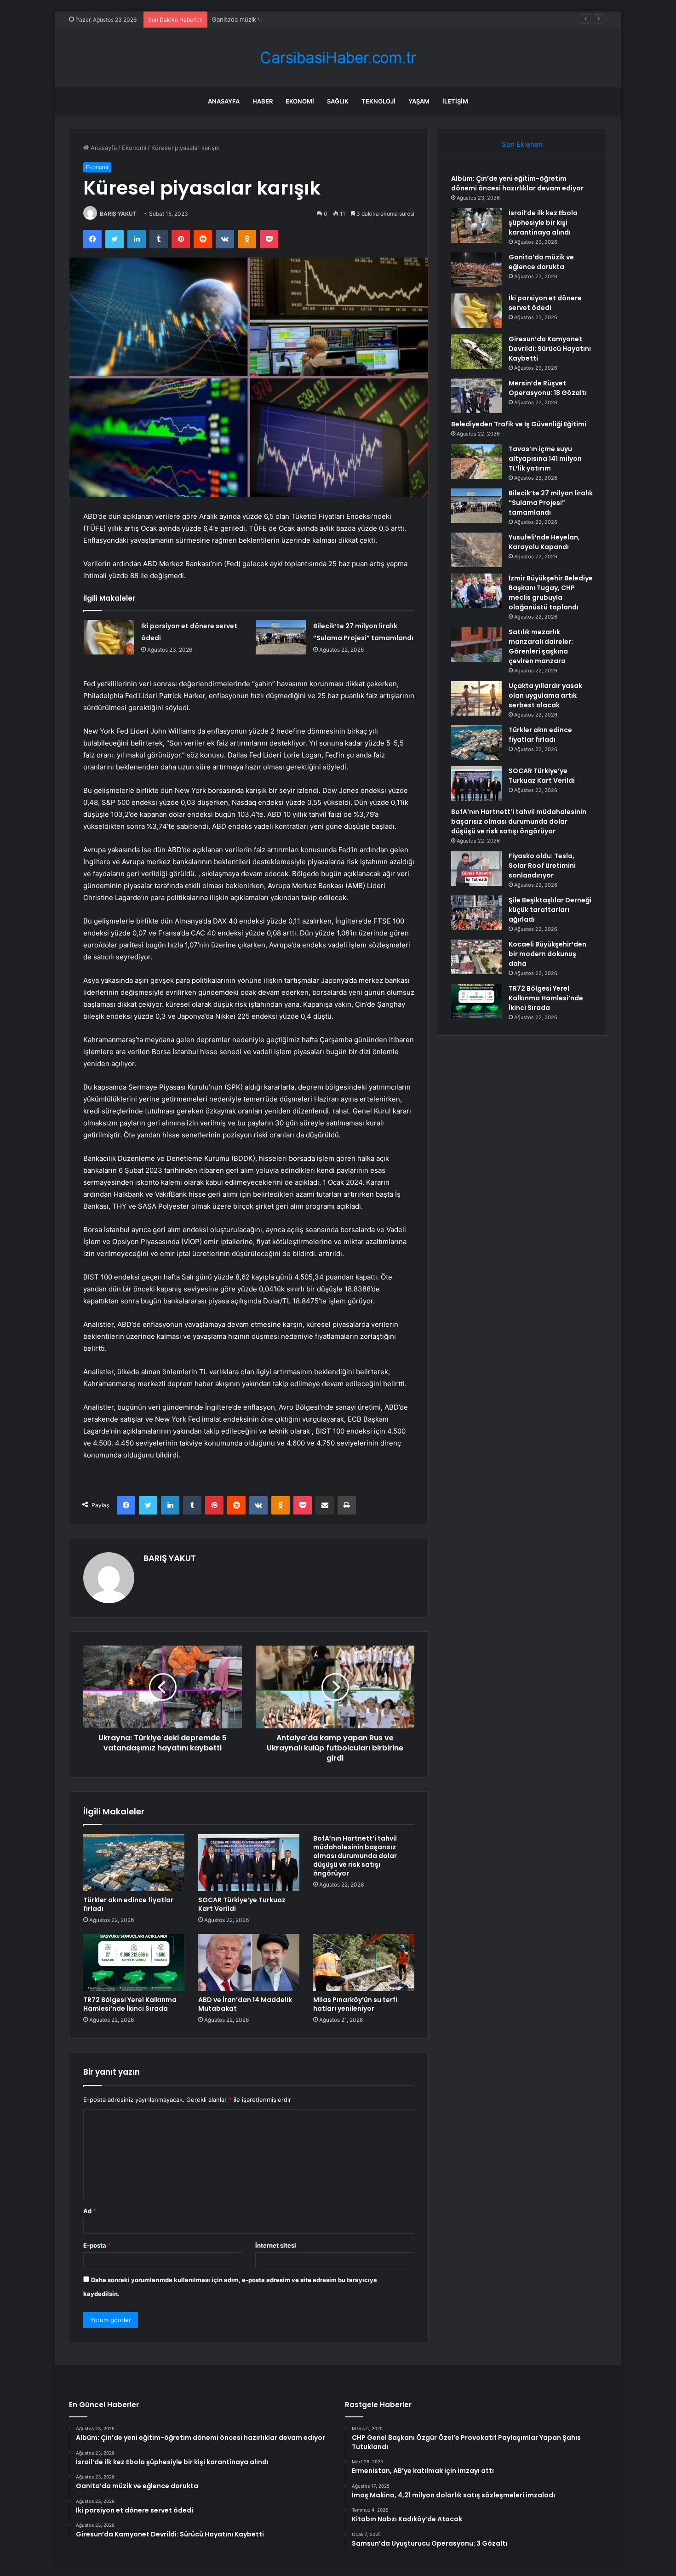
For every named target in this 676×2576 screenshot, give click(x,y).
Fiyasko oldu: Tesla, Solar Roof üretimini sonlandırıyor (542, 866)
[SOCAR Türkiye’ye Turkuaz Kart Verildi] (249, 1863)
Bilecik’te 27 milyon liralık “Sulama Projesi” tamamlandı (551, 503)
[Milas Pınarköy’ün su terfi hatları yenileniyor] (364, 1962)
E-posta (97, 2245)
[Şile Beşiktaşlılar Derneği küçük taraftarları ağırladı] (476, 913)
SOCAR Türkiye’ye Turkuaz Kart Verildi (242, 1904)
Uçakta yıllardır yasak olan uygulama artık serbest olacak (545, 695)
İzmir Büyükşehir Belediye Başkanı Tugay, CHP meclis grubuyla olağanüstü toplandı (551, 593)
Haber (263, 101)
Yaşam (419, 101)
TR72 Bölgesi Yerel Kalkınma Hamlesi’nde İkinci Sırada (130, 2004)
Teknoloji (378, 101)
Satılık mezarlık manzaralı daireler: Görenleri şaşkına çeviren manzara (541, 646)
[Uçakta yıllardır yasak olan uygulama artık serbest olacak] (476, 698)
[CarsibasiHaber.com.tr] (338, 58)
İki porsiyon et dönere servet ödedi (545, 303)
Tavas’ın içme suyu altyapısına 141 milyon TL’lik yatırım (545, 459)
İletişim (455, 101)
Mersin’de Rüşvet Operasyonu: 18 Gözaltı (548, 388)
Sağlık (338, 101)
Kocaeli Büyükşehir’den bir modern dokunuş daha (547, 954)
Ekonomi (300, 101)
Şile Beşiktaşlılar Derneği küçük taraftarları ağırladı (550, 910)
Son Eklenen (522, 144)
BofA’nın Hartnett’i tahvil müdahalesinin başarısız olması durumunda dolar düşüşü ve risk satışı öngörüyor (355, 1856)
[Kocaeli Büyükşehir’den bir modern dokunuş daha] (476, 957)
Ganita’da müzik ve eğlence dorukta (263, 19)
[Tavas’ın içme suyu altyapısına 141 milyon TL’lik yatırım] (476, 462)
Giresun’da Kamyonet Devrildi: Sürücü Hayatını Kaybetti (550, 349)
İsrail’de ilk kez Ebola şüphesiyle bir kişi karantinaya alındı (543, 223)
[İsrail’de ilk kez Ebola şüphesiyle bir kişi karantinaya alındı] (476, 226)
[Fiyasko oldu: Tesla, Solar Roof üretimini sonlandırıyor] (476, 869)
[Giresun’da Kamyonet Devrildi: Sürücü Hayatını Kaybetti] (476, 352)
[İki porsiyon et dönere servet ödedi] (109, 637)
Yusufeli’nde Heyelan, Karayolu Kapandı (544, 542)
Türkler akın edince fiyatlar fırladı (128, 1904)
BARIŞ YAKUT (118, 214)
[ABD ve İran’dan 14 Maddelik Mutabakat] (249, 1962)
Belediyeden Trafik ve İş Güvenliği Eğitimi (519, 424)
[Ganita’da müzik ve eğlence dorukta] (476, 270)
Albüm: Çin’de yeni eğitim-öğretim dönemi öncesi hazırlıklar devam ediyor (517, 183)
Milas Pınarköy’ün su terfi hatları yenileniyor (355, 2004)
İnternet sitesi (276, 2245)
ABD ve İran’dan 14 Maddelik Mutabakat (245, 2004)
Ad (90, 2211)
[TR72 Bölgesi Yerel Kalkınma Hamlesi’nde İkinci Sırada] (134, 1962)
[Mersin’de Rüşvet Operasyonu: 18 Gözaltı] (476, 396)
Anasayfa (224, 101)
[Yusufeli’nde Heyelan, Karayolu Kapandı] (476, 550)
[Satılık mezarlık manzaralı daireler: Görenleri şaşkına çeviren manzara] (476, 645)
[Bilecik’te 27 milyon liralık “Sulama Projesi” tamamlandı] (281, 637)
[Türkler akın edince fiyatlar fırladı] (134, 1863)
